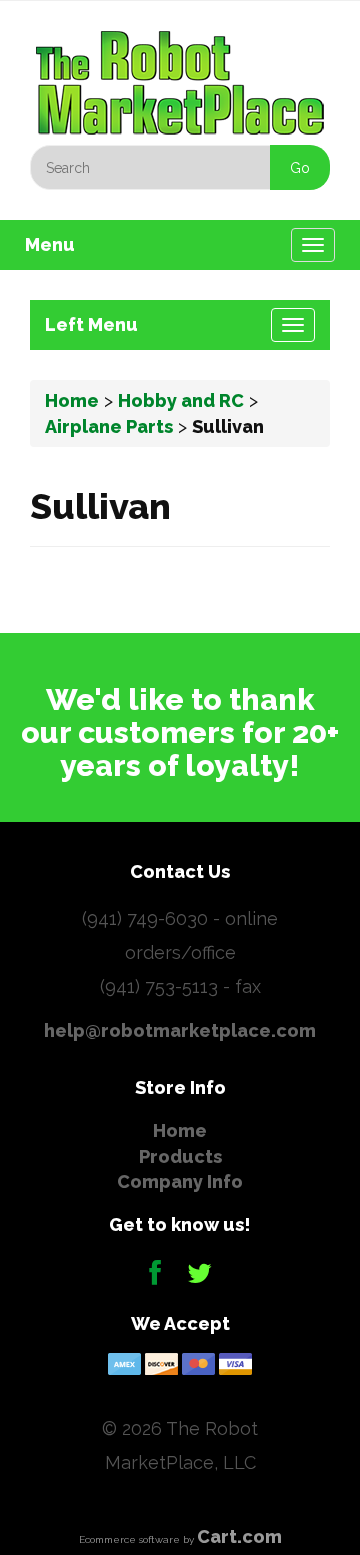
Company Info (180, 1181)
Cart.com (239, 1536)
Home (72, 400)
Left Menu (91, 324)
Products (180, 1156)
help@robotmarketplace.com (180, 1030)
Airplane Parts (109, 426)
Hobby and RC (181, 400)
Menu (50, 244)
